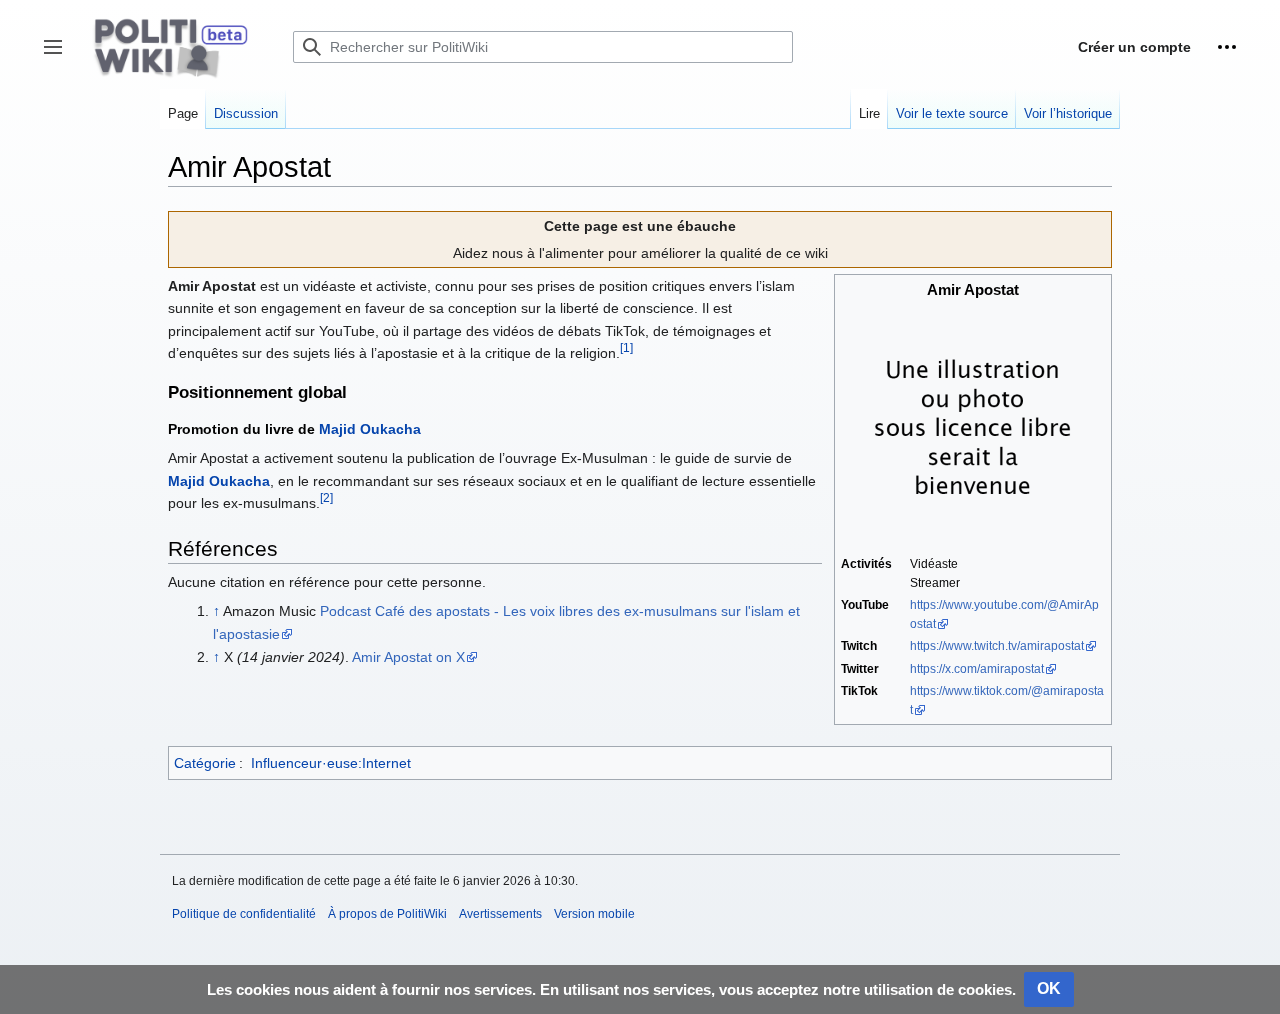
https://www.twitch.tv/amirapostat (997, 646)
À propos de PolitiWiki (387, 914)
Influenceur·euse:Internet (331, 763)
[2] (326, 497)
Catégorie (205, 763)
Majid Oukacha (370, 429)
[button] (1227, 47)
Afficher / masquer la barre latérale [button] (59, 56)
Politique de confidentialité (244, 914)
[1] (626, 347)
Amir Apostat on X (408, 657)
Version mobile (594, 914)
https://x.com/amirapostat (977, 669)
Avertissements (500, 914)
